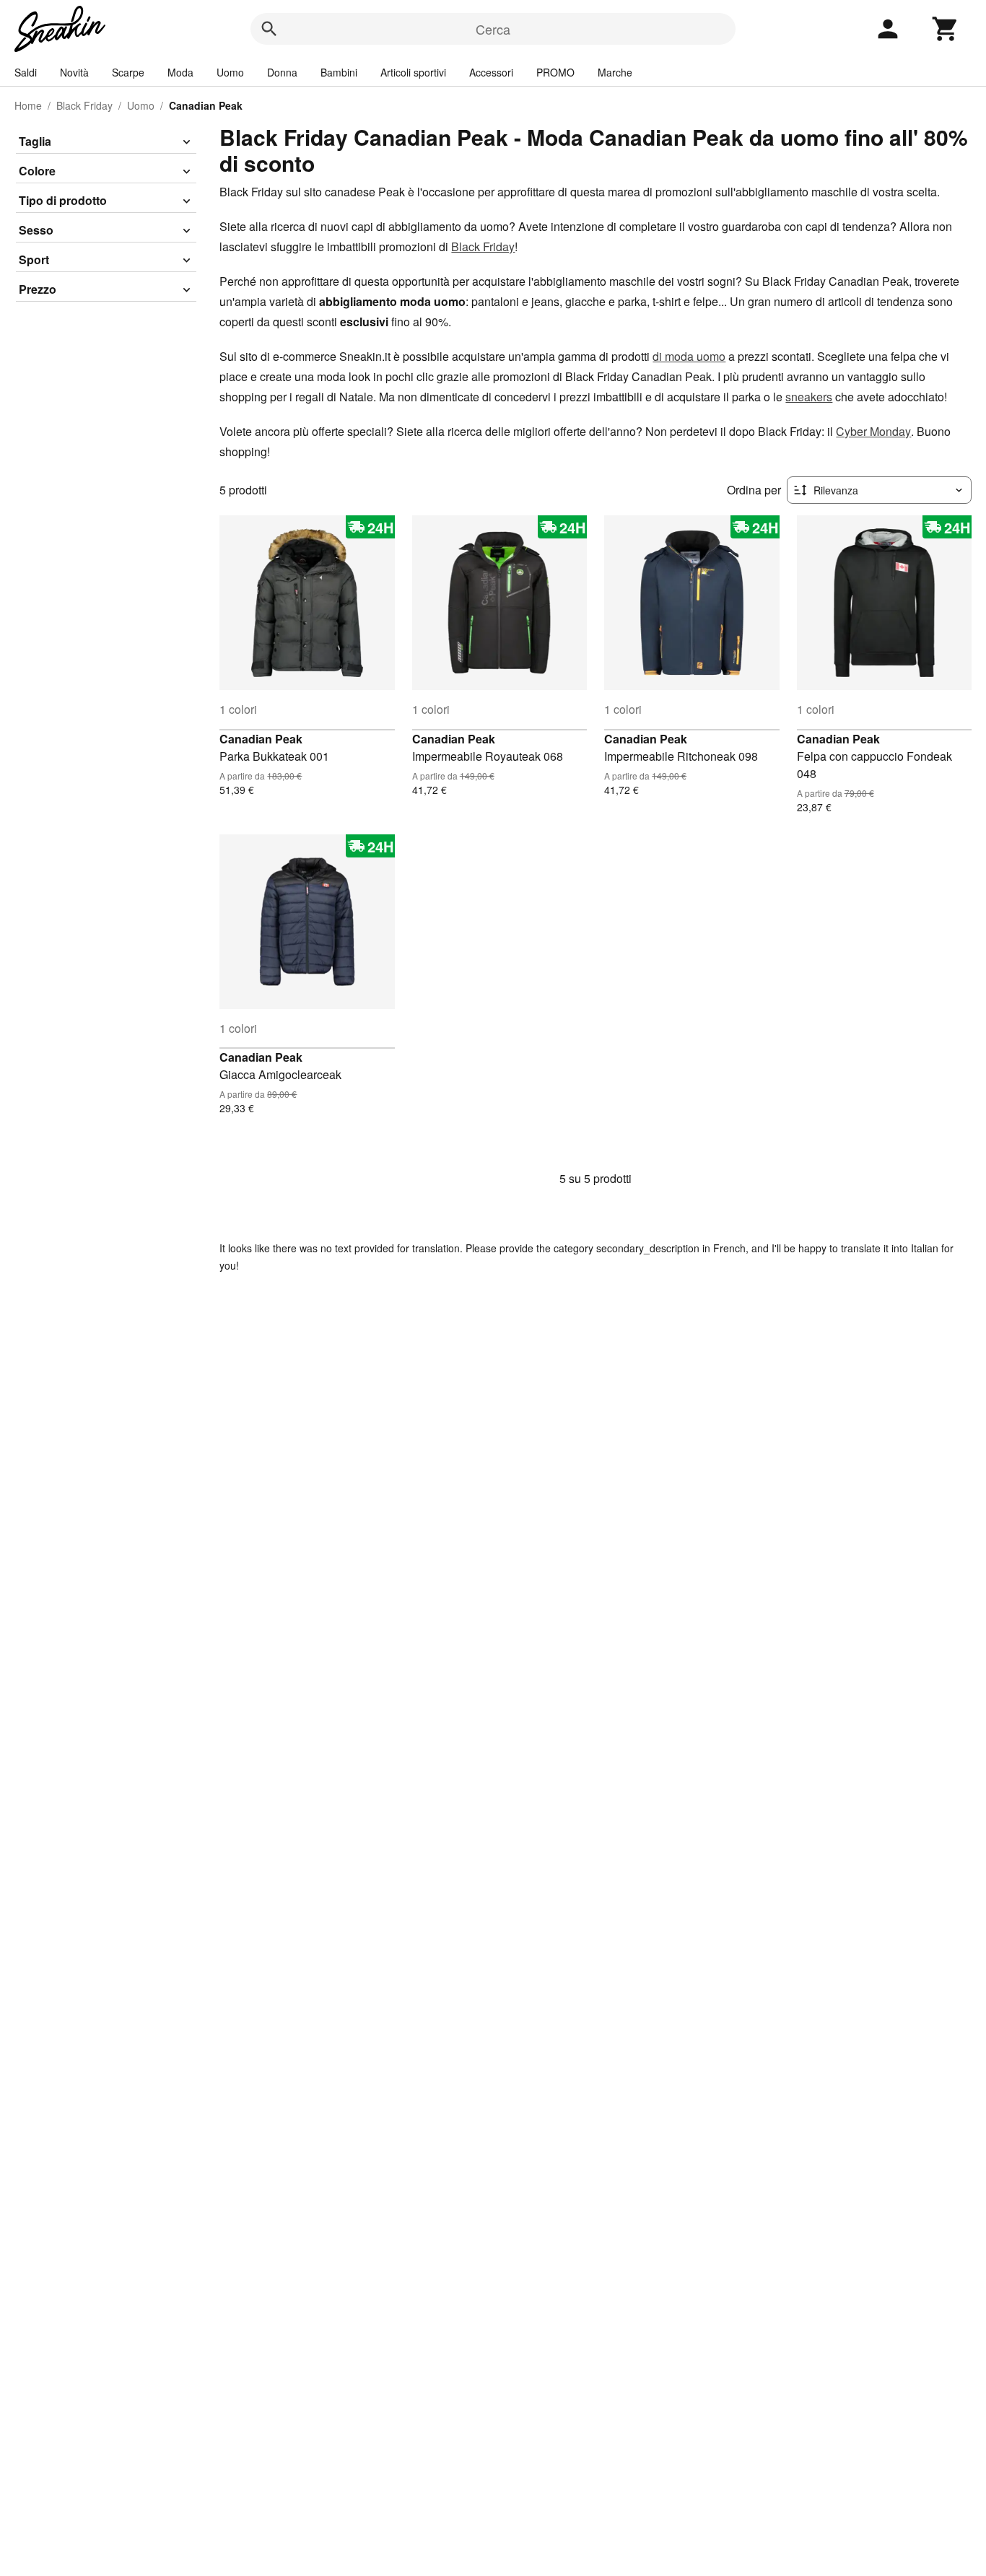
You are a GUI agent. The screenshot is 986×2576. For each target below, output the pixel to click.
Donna (282, 72)
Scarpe (128, 72)
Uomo (230, 72)
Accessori (491, 72)
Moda (180, 72)
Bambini (339, 72)
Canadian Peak (261, 739)
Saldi (26, 72)
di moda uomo (689, 356)
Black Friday (84, 105)
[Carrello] (946, 29)
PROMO (555, 72)
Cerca (493, 29)
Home (28, 105)
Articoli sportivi (413, 72)
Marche (615, 72)
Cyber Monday (873, 431)
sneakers (809, 397)
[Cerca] (269, 29)
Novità (74, 72)
